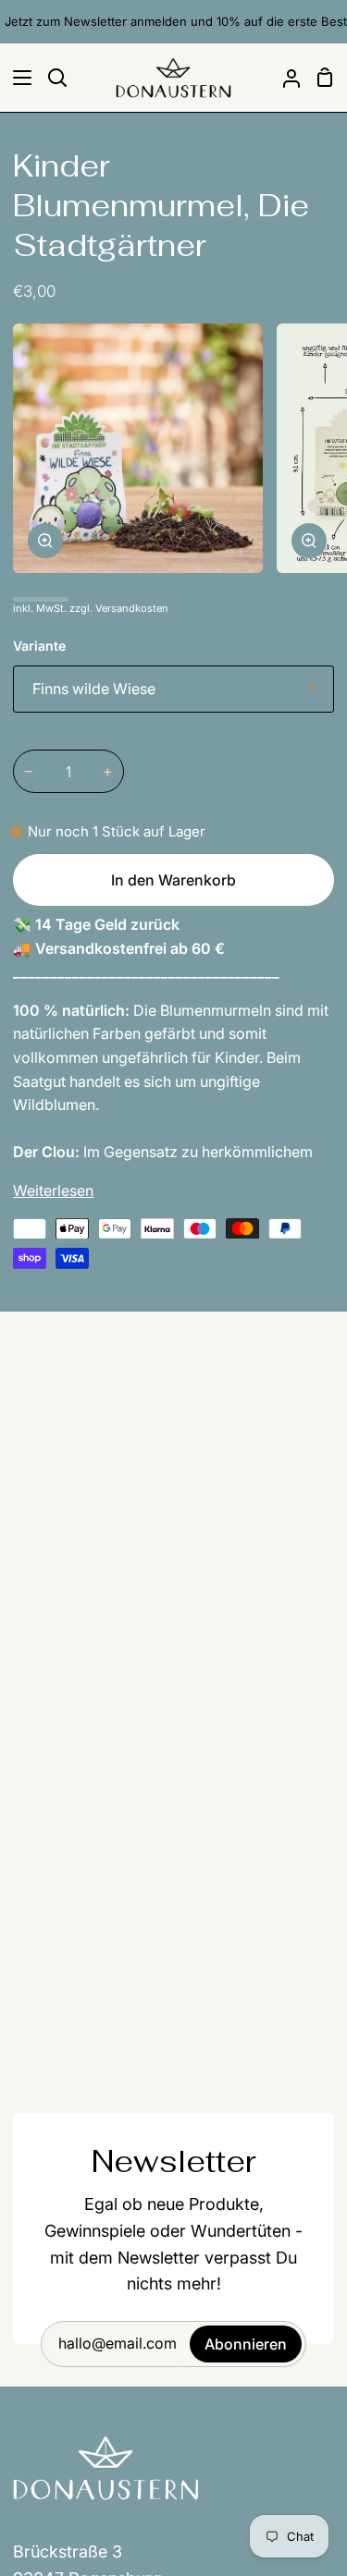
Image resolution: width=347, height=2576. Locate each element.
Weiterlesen (53, 1190)
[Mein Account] (284, 78)
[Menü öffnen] (17, 78)
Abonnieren (246, 2344)
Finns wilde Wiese (94, 689)
